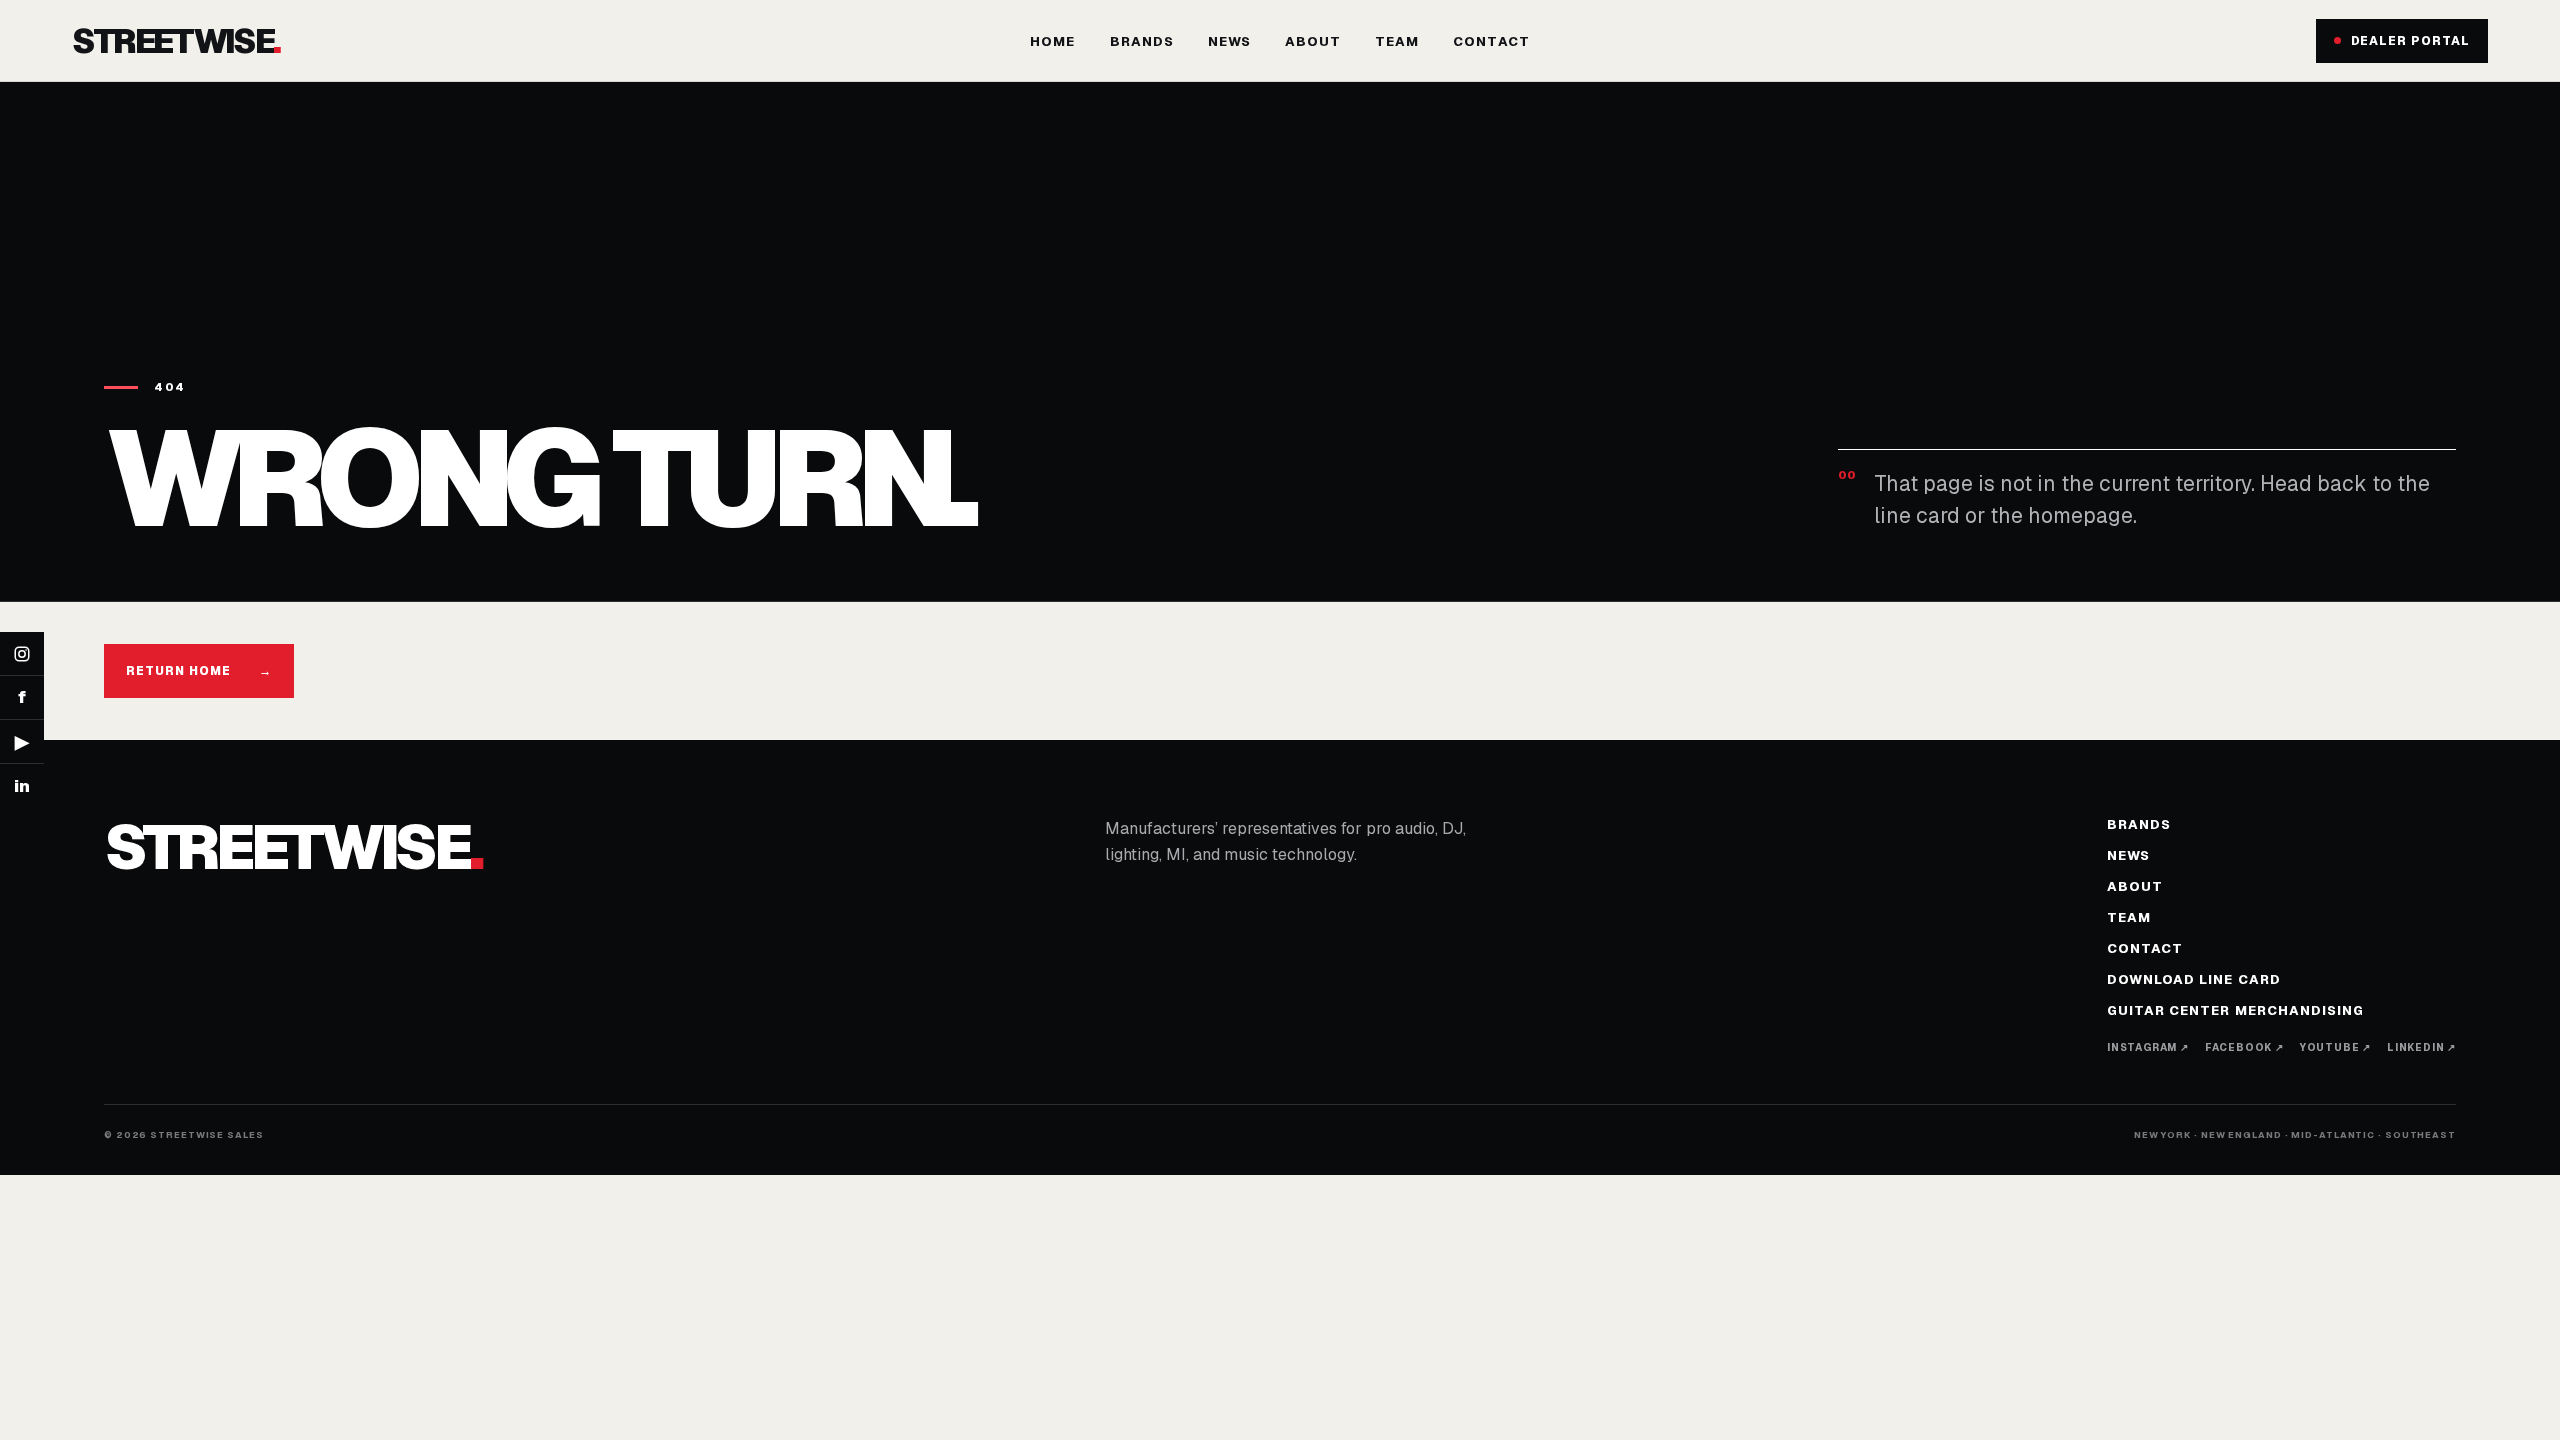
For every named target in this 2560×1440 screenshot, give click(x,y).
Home (1052, 41)
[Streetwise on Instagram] (22, 654)
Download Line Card (2194, 979)
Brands (1142, 41)
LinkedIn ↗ (2421, 1047)
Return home (199, 671)
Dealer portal (2410, 41)
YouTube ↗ (2335, 1047)
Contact (1491, 41)
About (1313, 41)
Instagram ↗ (2148, 1047)
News (1229, 41)
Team (1397, 41)
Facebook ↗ (2244, 1047)
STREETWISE (176, 41)
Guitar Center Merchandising (2235, 1010)
